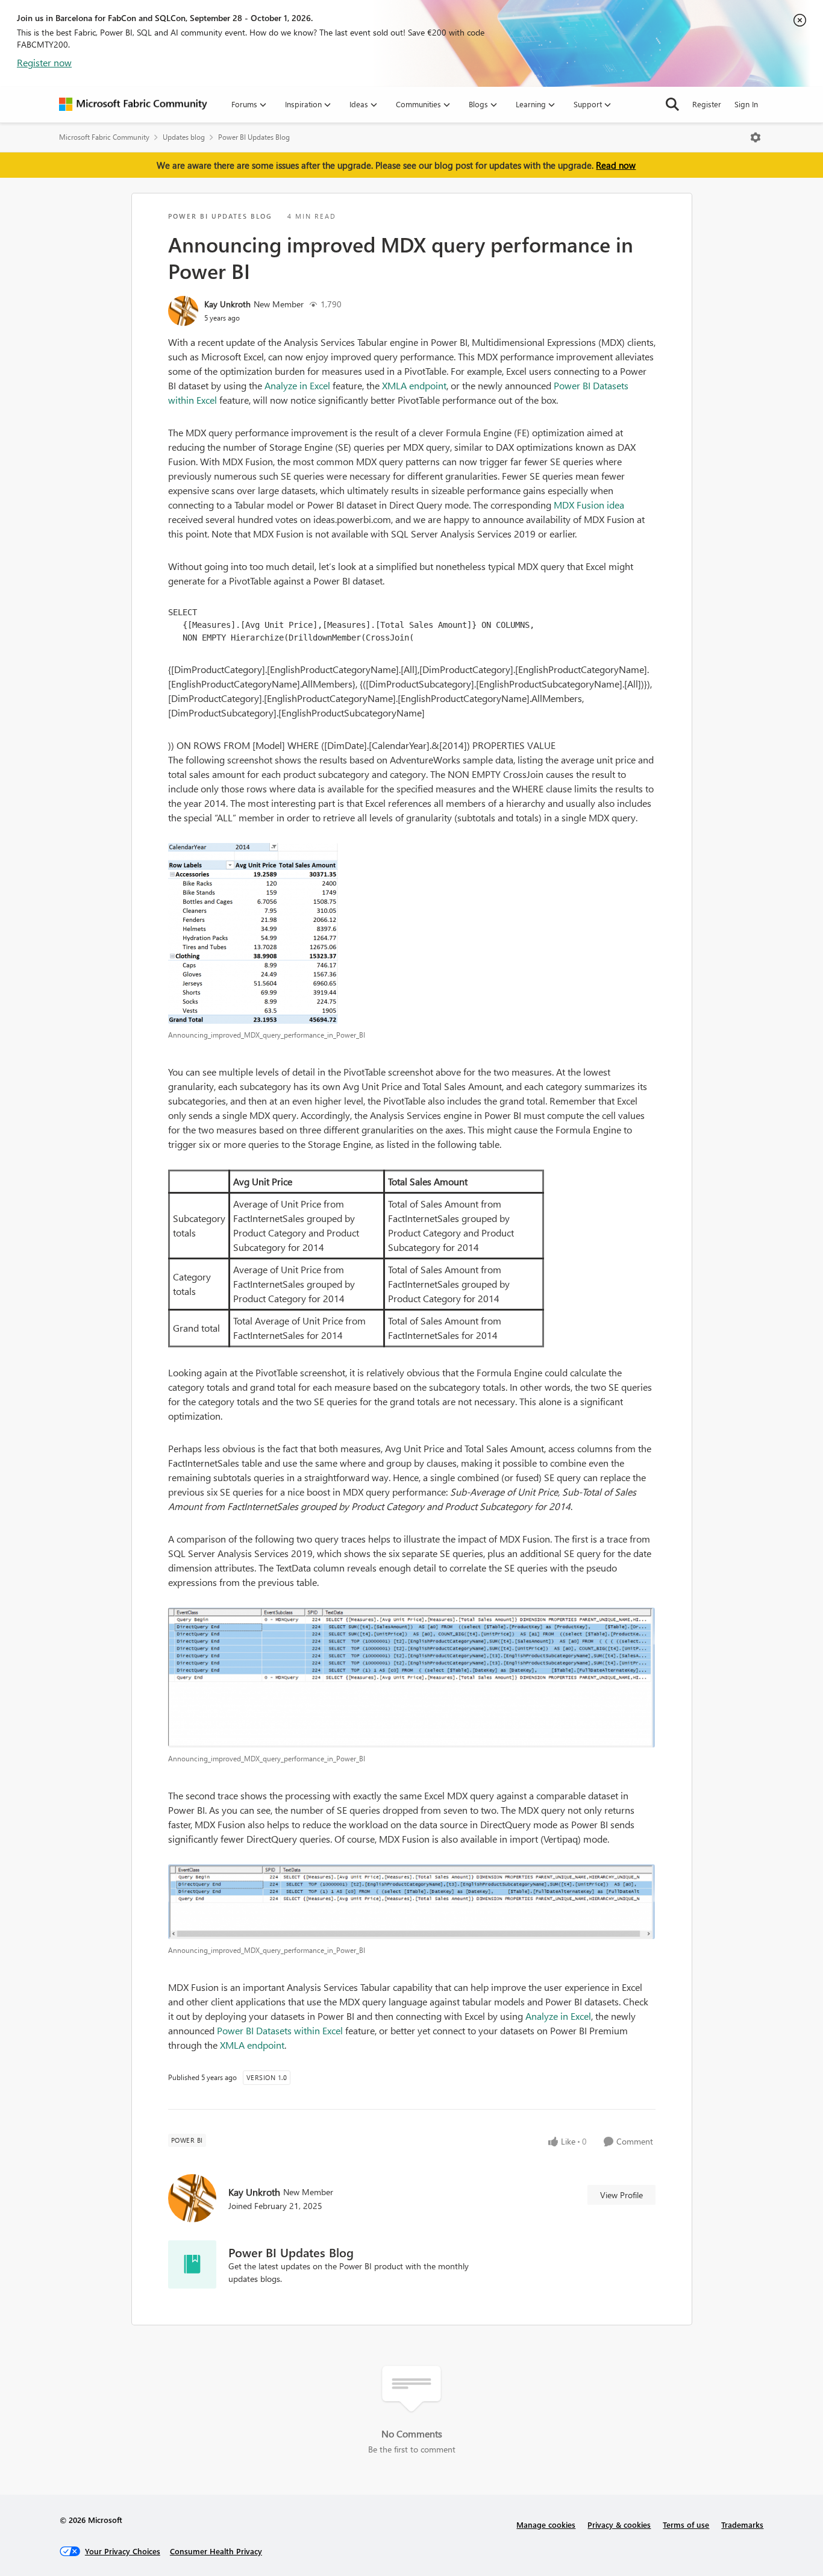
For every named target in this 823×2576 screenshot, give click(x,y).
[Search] (672, 104)
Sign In (746, 104)
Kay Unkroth (227, 304)
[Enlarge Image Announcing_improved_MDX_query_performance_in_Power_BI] (412, 933)
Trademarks (742, 2524)
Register (707, 104)
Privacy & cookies (619, 2524)
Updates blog (184, 137)
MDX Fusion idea (589, 505)
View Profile (621, 2195)
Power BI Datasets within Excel (280, 2030)
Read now (616, 165)
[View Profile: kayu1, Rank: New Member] (183, 311)
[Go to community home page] (133, 104)
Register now (44, 62)
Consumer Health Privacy (216, 2551)
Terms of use (686, 2524)
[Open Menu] (756, 137)
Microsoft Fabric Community (104, 137)
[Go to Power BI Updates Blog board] (192, 2264)
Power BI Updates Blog (254, 137)
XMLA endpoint (414, 385)
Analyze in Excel (297, 385)
